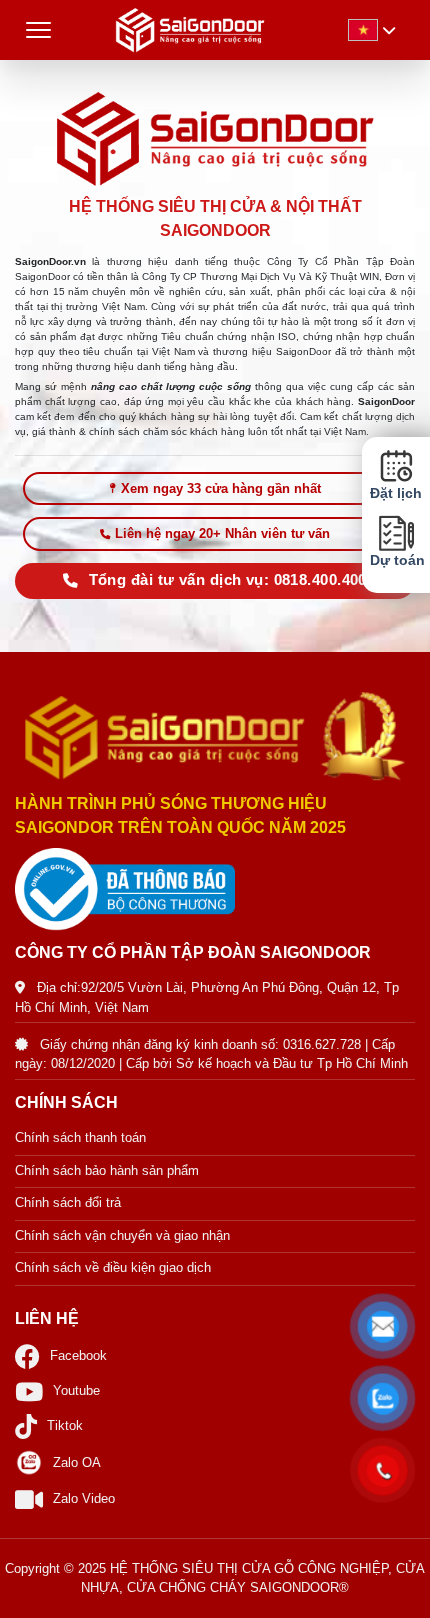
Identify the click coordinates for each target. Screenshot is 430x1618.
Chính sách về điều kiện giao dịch (113, 1267)
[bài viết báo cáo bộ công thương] (215, 889)
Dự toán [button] (396, 560)
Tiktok (65, 1425)
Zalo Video (84, 1498)
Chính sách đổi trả (68, 1202)
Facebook (78, 1355)
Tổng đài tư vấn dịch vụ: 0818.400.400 (228, 580)
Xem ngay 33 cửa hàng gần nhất (221, 488)
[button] (383, 1326)
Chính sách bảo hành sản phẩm (107, 1170)
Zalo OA (77, 1462)
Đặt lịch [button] (396, 493)
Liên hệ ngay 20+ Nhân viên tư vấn (222, 533)
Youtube (76, 1390)
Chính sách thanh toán (80, 1137)
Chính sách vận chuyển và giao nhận (122, 1235)
